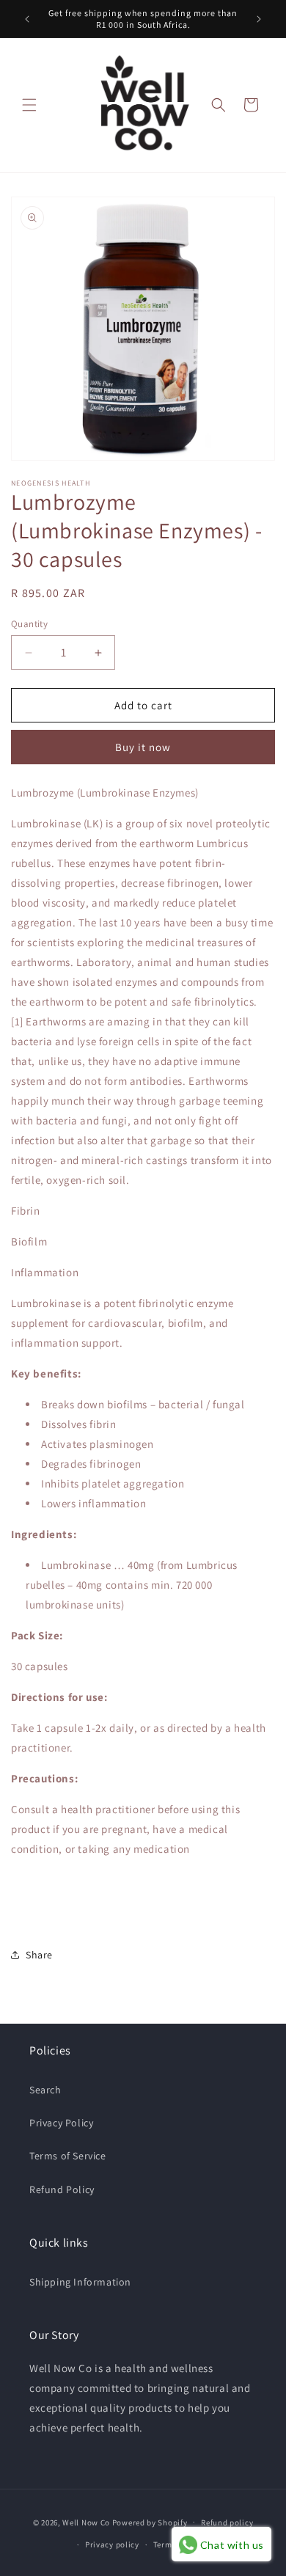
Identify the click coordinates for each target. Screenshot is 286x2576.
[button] (29, 105)
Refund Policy (62, 2189)
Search (45, 2090)
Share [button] (39, 1955)
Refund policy (227, 2522)
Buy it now (143, 747)
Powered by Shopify (150, 2522)
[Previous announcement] (27, 19)
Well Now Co (86, 2522)
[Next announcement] (259, 19)
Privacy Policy (61, 2123)
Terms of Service (68, 2156)
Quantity (29, 624)
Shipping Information (80, 2282)
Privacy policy (112, 2544)
